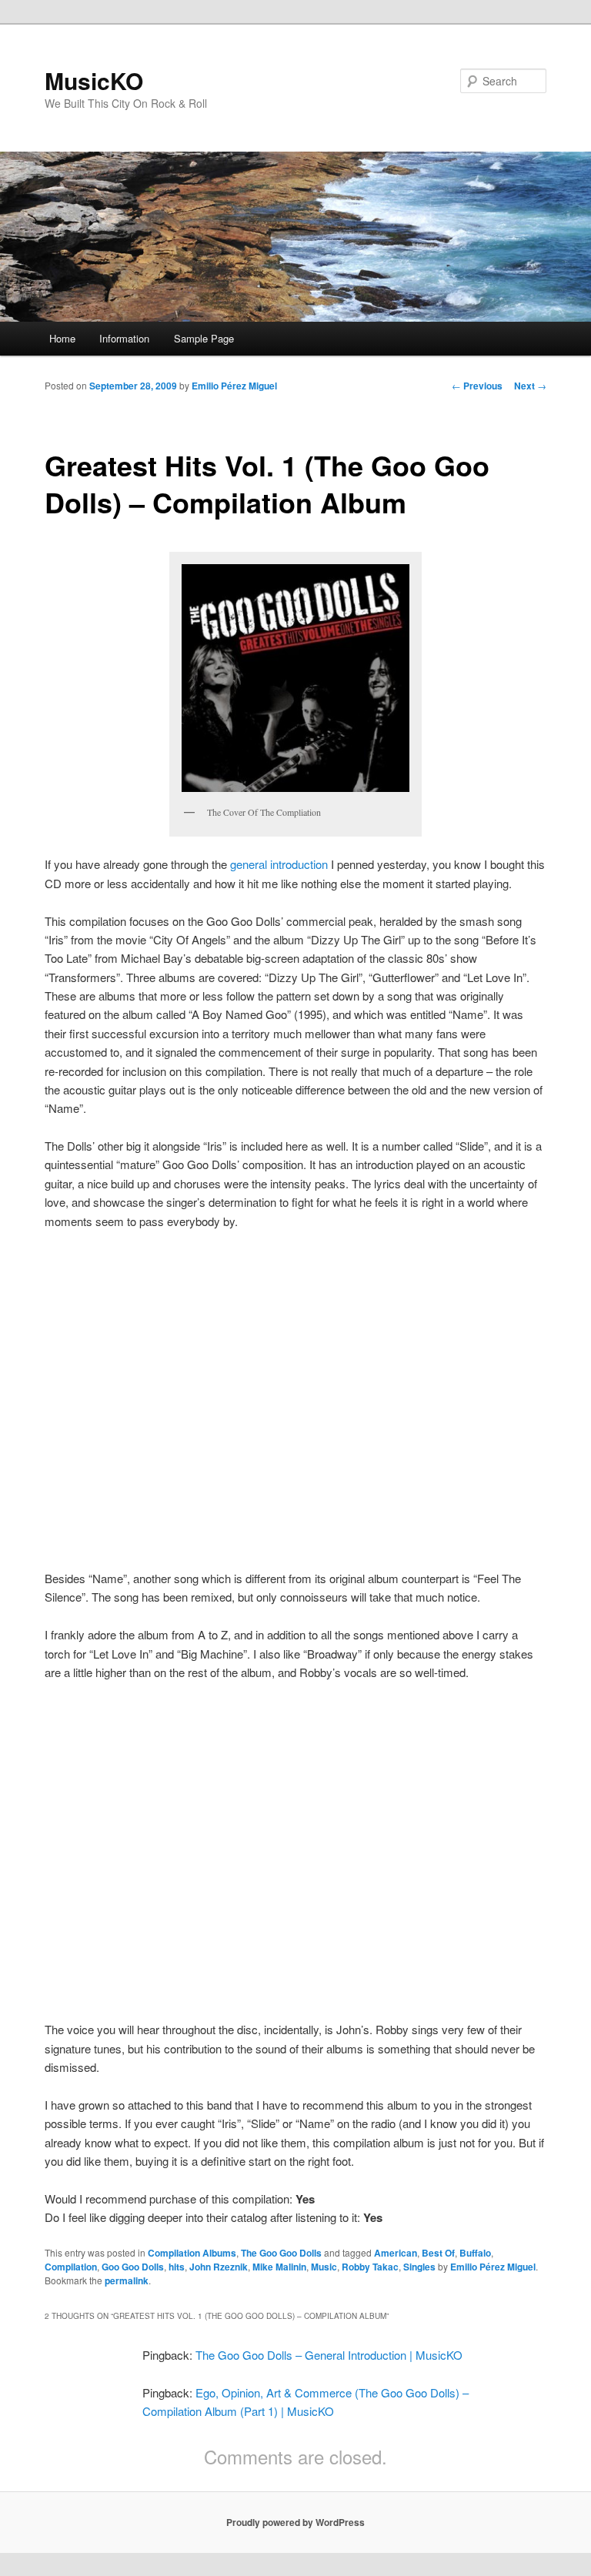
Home (62, 338)
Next (530, 386)
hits (177, 2267)
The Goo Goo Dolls (281, 2253)
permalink (127, 2280)
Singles (419, 2267)
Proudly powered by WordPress (295, 2522)
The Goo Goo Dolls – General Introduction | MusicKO (329, 2355)
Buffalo (475, 2253)
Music (324, 2267)
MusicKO (94, 80)
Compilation (71, 2267)
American (396, 2253)
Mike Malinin (279, 2267)
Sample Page (204, 338)
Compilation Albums (192, 2253)
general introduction (279, 864)
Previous (477, 386)
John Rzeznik (219, 2267)
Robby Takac (370, 2267)
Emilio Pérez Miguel (234, 386)
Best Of (438, 2253)
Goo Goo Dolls (133, 2267)
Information (124, 338)
